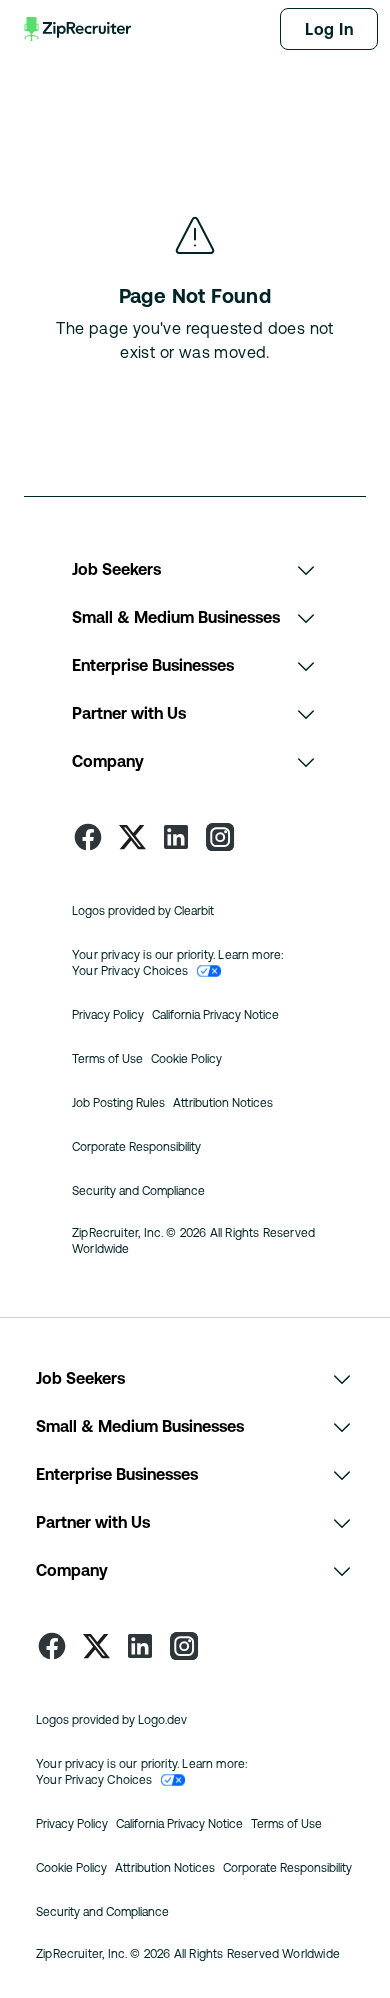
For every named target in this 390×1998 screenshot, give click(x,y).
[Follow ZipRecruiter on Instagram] (220, 837)
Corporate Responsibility (136, 1147)
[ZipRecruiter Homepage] (79, 29)
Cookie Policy (186, 1059)
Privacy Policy (108, 1015)
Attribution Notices (223, 1103)
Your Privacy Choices (130, 971)
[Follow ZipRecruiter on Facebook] (88, 837)
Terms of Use (107, 1059)
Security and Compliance (138, 1191)
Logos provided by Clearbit (143, 911)
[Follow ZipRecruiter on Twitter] (132, 837)
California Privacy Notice (215, 1015)
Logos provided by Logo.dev (111, 1720)
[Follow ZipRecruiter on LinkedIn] (176, 837)
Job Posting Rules (118, 1103)
